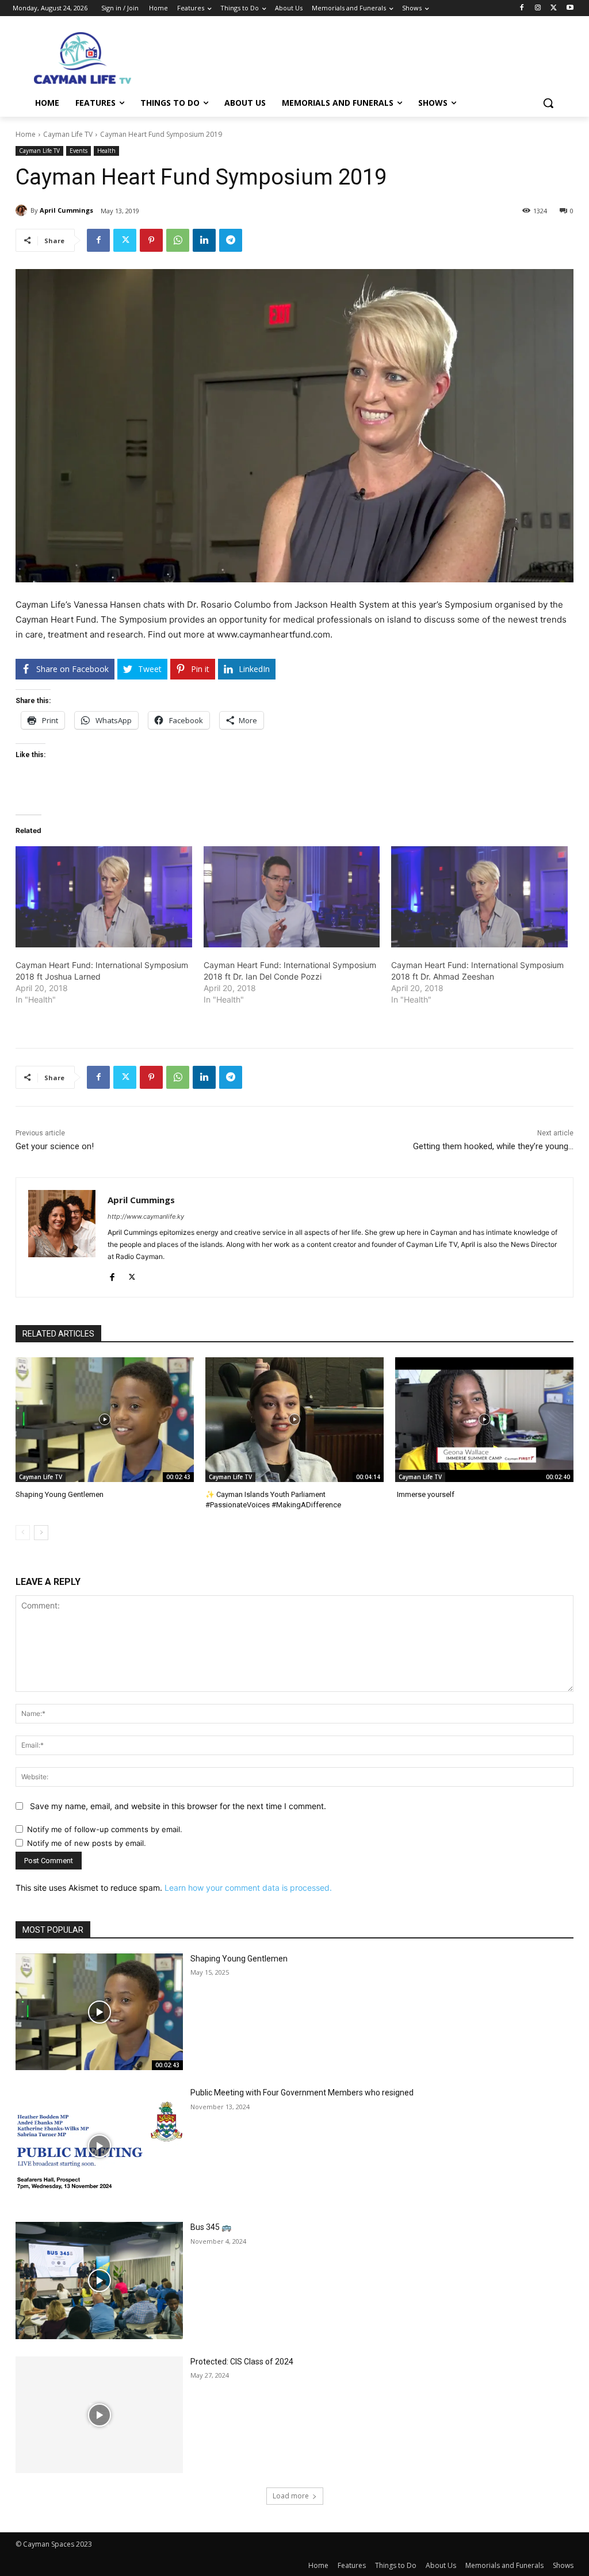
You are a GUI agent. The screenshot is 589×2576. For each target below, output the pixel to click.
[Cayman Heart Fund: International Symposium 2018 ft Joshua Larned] (104, 897)
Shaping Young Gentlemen (60, 1494)
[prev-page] (23, 1533)
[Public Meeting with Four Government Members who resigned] (99, 2146)
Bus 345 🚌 (211, 2227)
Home (26, 134)
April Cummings (66, 210)
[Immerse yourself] (484, 1420)
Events (79, 151)
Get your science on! (55, 1146)
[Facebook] (522, 8)
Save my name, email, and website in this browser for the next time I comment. (178, 1806)
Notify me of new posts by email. (87, 1843)
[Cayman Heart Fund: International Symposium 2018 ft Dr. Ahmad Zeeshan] (479, 897)
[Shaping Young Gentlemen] (105, 1420)
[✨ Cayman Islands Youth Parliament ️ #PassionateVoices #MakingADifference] (294, 1420)
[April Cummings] (23, 210)
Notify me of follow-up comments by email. (105, 1829)
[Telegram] (231, 240)
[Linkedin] (204, 240)
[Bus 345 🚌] (99, 2281)
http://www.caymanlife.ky (146, 1216)
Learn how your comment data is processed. (248, 1888)
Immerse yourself (425, 1494)
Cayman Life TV (68, 134)
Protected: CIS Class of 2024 (242, 2362)
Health (106, 151)
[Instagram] (538, 8)
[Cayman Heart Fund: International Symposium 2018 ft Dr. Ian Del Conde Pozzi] (292, 897)
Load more (291, 2496)
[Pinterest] (151, 240)
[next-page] (41, 1533)
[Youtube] (570, 8)
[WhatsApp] (178, 240)
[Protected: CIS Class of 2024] (99, 2415)
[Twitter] (554, 8)
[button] (548, 103)
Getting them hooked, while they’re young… (493, 1146)
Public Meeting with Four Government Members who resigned (302, 2093)
